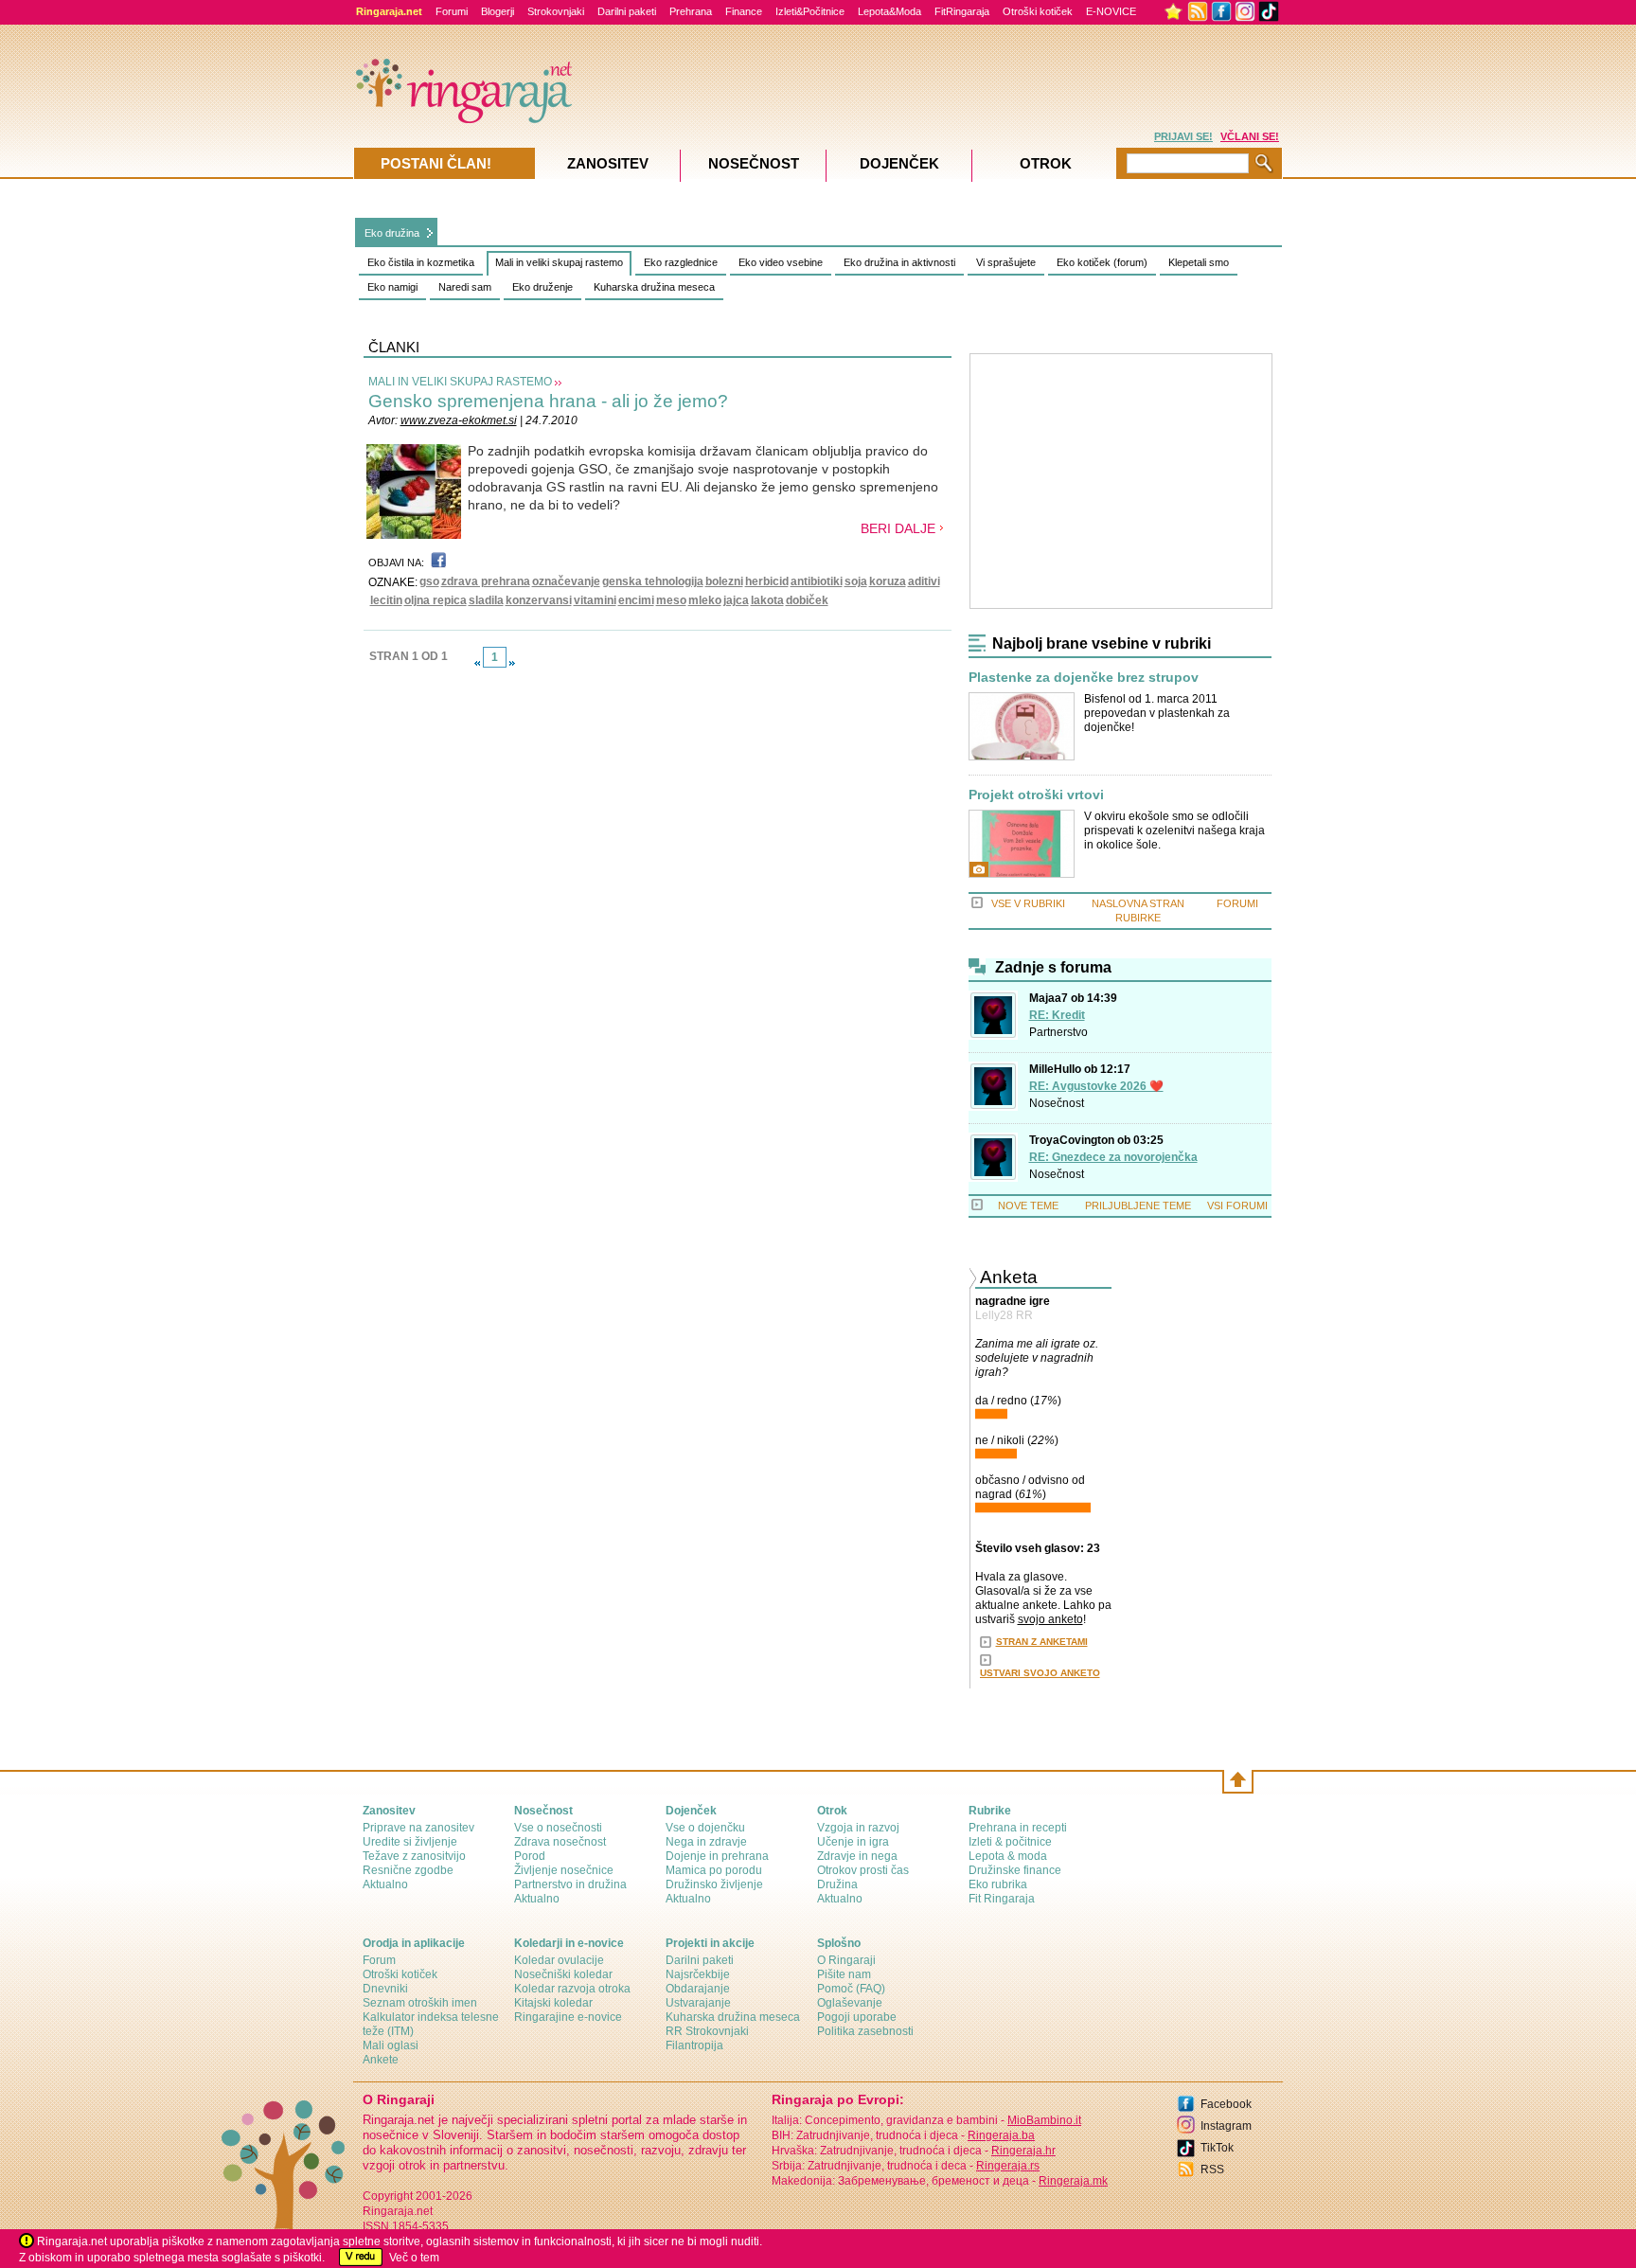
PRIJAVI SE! (1183, 136)
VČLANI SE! (1250, 136)
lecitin (386, 600)
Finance (744, 11)
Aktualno (385, 1884)
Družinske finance (1015, 1870)
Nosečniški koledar (563, 1974)
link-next (512, 663)
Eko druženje (542, 287)
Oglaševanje (850, 2003)
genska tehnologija (653, 581)
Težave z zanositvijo (414, 1856)
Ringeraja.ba (1001, 2135)
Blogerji (498, 11)
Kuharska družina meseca (654, 287)
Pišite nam (844, 1974)
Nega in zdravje (706, 1842)
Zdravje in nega (857, 1856)
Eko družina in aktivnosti (899, 262)
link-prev (477, 663)
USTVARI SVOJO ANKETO (1040, 1673)
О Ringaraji (846, 1960)
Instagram (1226, 2126)
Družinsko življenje (714, 1884)
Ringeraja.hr (1023, 2151)
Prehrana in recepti (1018, 1828)
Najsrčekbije (698, 1974)
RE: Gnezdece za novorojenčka (1113, 1157)
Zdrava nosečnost (560, 1842)
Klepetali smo (1199, 262)
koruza (888, 581)
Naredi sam (465, 287)
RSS (1212, 2170)
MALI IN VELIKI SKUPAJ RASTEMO (460, 382)
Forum (379, 1960)
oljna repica (436, 600)
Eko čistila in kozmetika (421, 262)
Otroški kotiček (1038, 11)
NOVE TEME (1028, 1205)
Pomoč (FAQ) (851, 1989)
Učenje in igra (853, 1842)
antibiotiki (817, 581)
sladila (486, 600)
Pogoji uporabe (857, 2017)
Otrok (1046, 163)
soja (856, 581)
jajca (736, 600)
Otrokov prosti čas (863, 1870)
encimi (636, 600)
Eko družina (392, 233)
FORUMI (1237, 903)
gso (429, 581)
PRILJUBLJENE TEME (1138, 1205)
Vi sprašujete (1006, 262)
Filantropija (694, 2045)
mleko (705, 600)
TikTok (1217, 2148)
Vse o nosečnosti (558, 1828)
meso (671, 600)
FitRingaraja (962, 11)
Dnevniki (385, 1989)
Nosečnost (1057, 1103)
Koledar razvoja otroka (572, 1989)
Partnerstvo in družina (570, 1884)
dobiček (807, 600)
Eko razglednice (681, 262)
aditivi (924, 581)
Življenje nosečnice (564, 1870)
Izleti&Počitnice (810, 11)
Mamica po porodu (714, 1870)
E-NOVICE (1111, 11)
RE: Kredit (1057, 1015)
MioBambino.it (1044, 2120)
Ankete (381, 2060)
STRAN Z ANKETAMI (1042, 1642)
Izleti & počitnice (1010, 1842)
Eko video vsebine (781, 262)
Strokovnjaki (556, 11)
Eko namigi (392, 287)
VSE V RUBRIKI (1028, 903)
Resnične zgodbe (408, 1870)
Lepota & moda (1008, 1856)
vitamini (595, 600)
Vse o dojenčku (705, 1828)
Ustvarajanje (698, 2003)
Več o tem (414, 2258)
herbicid (767, 581)
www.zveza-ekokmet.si (459, 420)
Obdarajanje (698, 1989)
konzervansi (539, 600)
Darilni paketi (627, 11)
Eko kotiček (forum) (1102, 262)
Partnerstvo (1058, 1032)
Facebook (1226, 2104)
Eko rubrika (998, 1884)
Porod (530, 1856)
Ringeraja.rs (1008, 2166)
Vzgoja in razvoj (858, 1828)
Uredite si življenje (410, 1842)
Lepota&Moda (889, 11)
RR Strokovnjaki (707, 2031)
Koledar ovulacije (559, 1960)
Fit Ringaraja (1002, 1899)
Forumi (452, 11)
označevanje (566, 581)
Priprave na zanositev (418, 1828)
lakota (767, 600)
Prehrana (691, 11)
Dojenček (899, 163)
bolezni (724, 581)
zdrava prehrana (486, 581)
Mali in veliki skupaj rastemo (559, 262)
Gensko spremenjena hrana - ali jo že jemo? (548, 401)
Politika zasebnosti (865, 2031)
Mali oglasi (391, 2045)
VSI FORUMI (1237, 1205)
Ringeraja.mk (1073, 2181)
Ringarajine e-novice (568, 2017)
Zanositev (608, 163)
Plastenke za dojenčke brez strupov (1084, 678)
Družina (837, 1884)
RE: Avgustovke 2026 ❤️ (1096, 1086)
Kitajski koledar (553, 2003)
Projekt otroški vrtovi (1036, 795)
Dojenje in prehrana (717, 1856)
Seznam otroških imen (420, 2003)
